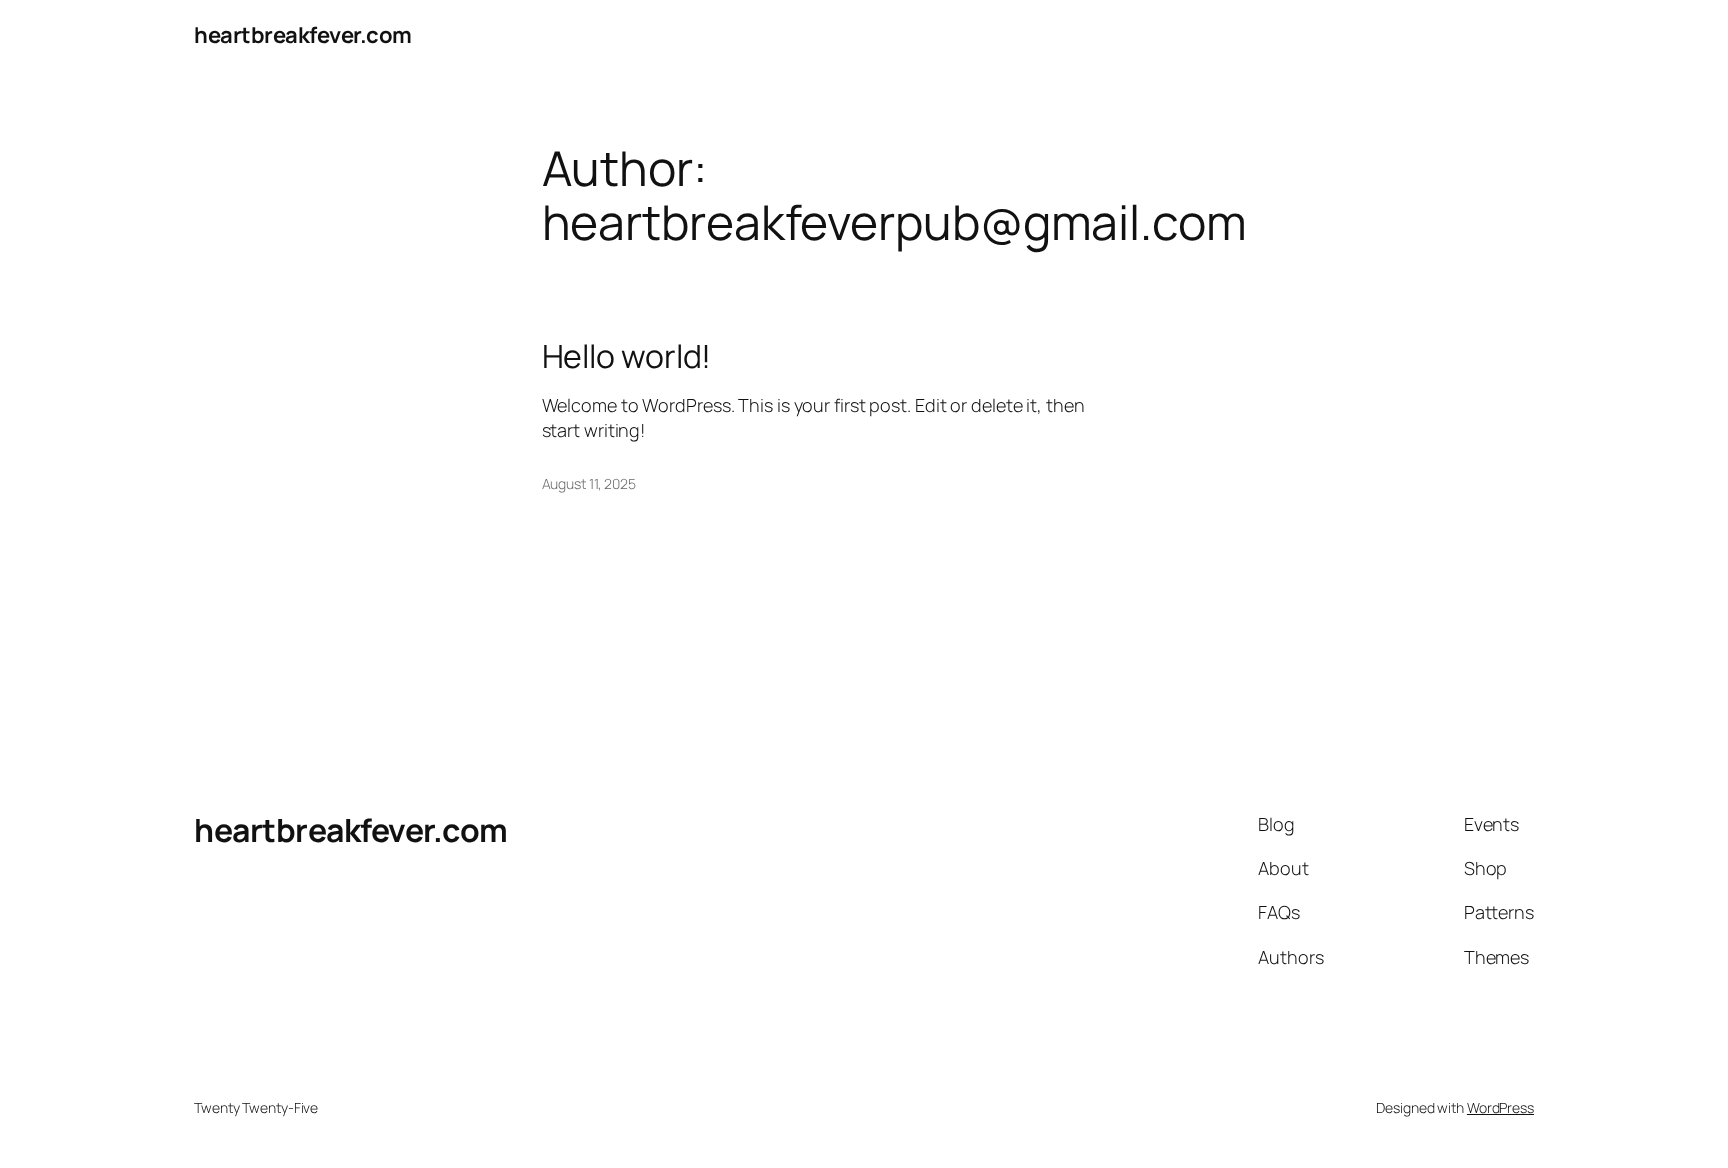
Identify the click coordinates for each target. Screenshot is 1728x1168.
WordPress (1500, 1107)
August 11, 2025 (589, 483)
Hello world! (627, 356)
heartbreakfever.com (303, 35)
